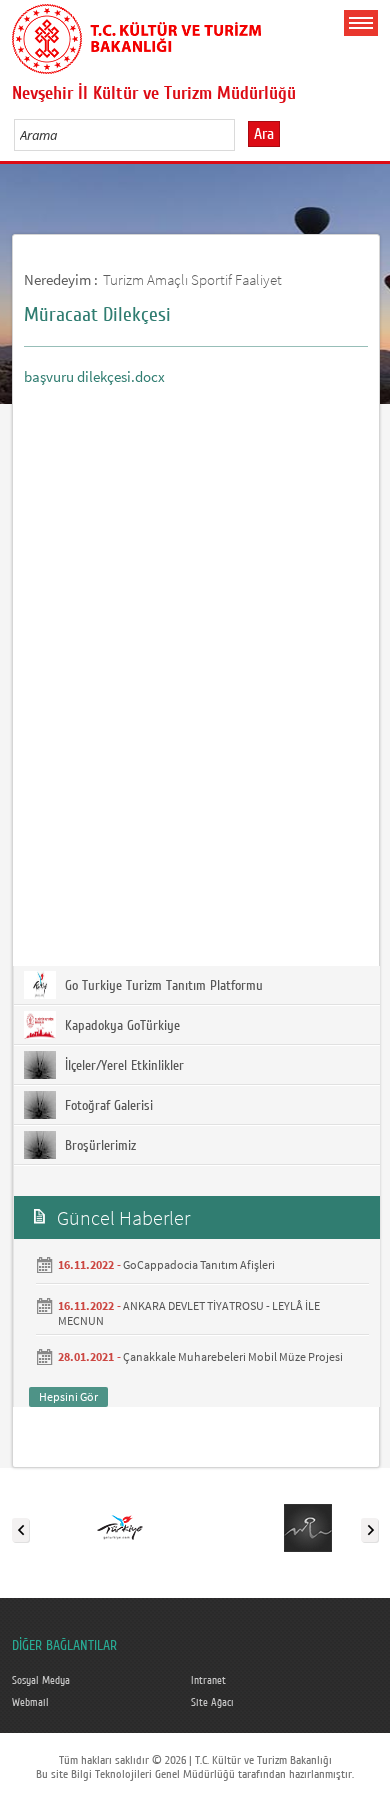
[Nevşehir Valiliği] (308, 1526)
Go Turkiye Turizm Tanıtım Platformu (162, 986)
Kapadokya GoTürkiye (120, 1026)
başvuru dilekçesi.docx (94, 376)
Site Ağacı (212, 1703)
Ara (264, 134)
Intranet (208, 1681)
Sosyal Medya (41, 1681)
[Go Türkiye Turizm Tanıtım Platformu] (120, 1526)
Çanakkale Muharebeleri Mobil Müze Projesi (233, 1356)
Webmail (30, 1703)
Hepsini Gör (68, 1396)
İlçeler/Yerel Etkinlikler (122, 1066)
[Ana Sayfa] (137, 35)
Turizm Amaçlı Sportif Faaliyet (192, 279)
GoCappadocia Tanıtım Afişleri (199, 1264)
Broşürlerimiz (98, 1146)
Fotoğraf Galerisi (107, 1106)
